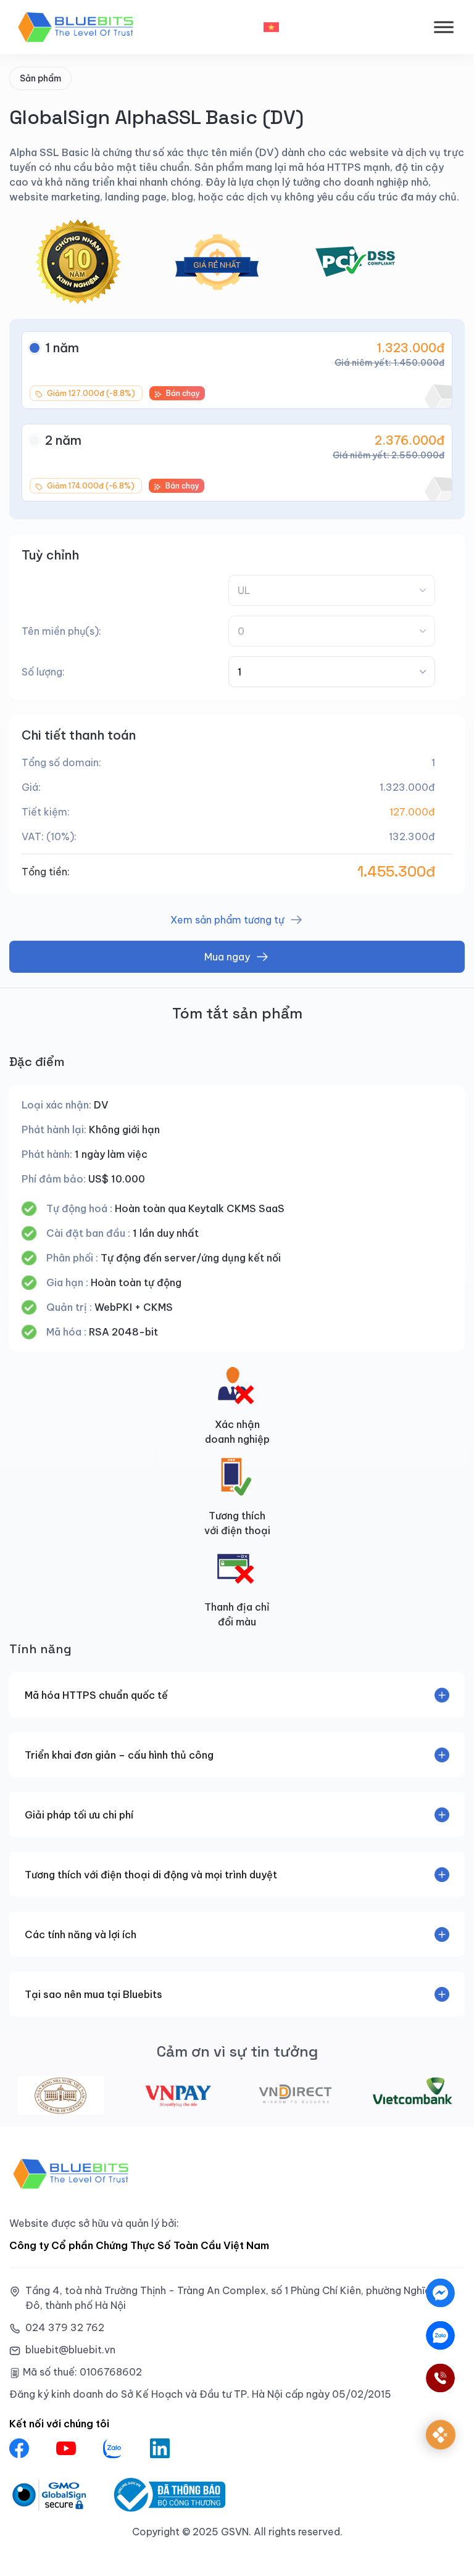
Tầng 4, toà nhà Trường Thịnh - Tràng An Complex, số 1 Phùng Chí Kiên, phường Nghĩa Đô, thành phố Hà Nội (228, 2298)
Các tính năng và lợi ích (81, 1934)
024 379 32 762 (65, 2327)
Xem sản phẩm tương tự (227, 920)
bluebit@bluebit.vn (70, 2350)
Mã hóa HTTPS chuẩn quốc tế (96, 1695)
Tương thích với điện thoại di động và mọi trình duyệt (151, 1875)
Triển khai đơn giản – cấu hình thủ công (119, 1755)
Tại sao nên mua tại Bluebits (94, 1994)
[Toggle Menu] (444, 27)
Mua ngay (227, 957)
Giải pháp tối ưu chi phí (79, 1815)
